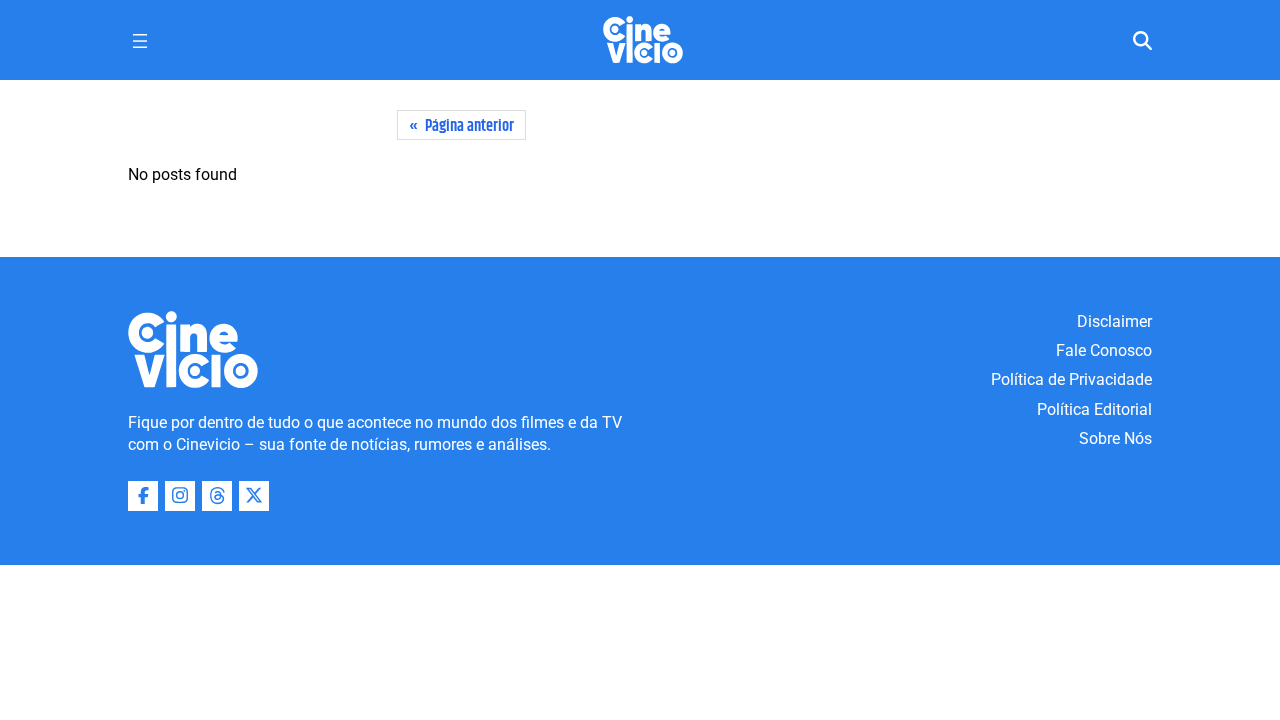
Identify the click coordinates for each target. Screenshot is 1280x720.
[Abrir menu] (140, 41)
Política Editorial (1094, 409)
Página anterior (461, 126)
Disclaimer (1114, 321)
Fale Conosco (1104, 350)
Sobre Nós (1115, 438)
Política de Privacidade (1071, 379)
